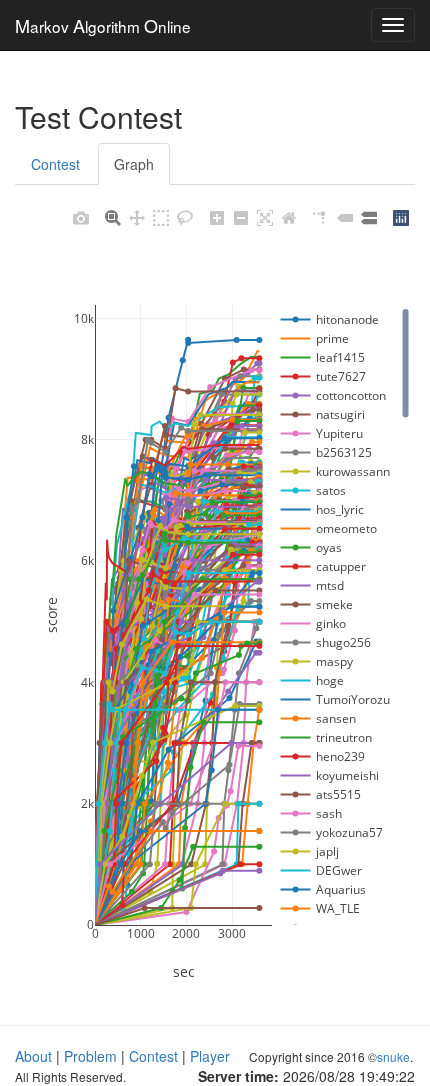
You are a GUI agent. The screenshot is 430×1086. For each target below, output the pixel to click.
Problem (90, 1056)
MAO (103, 25)
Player (210, 1056)
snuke (393, 1056)
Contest (55, 164)
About (33, 1056)
